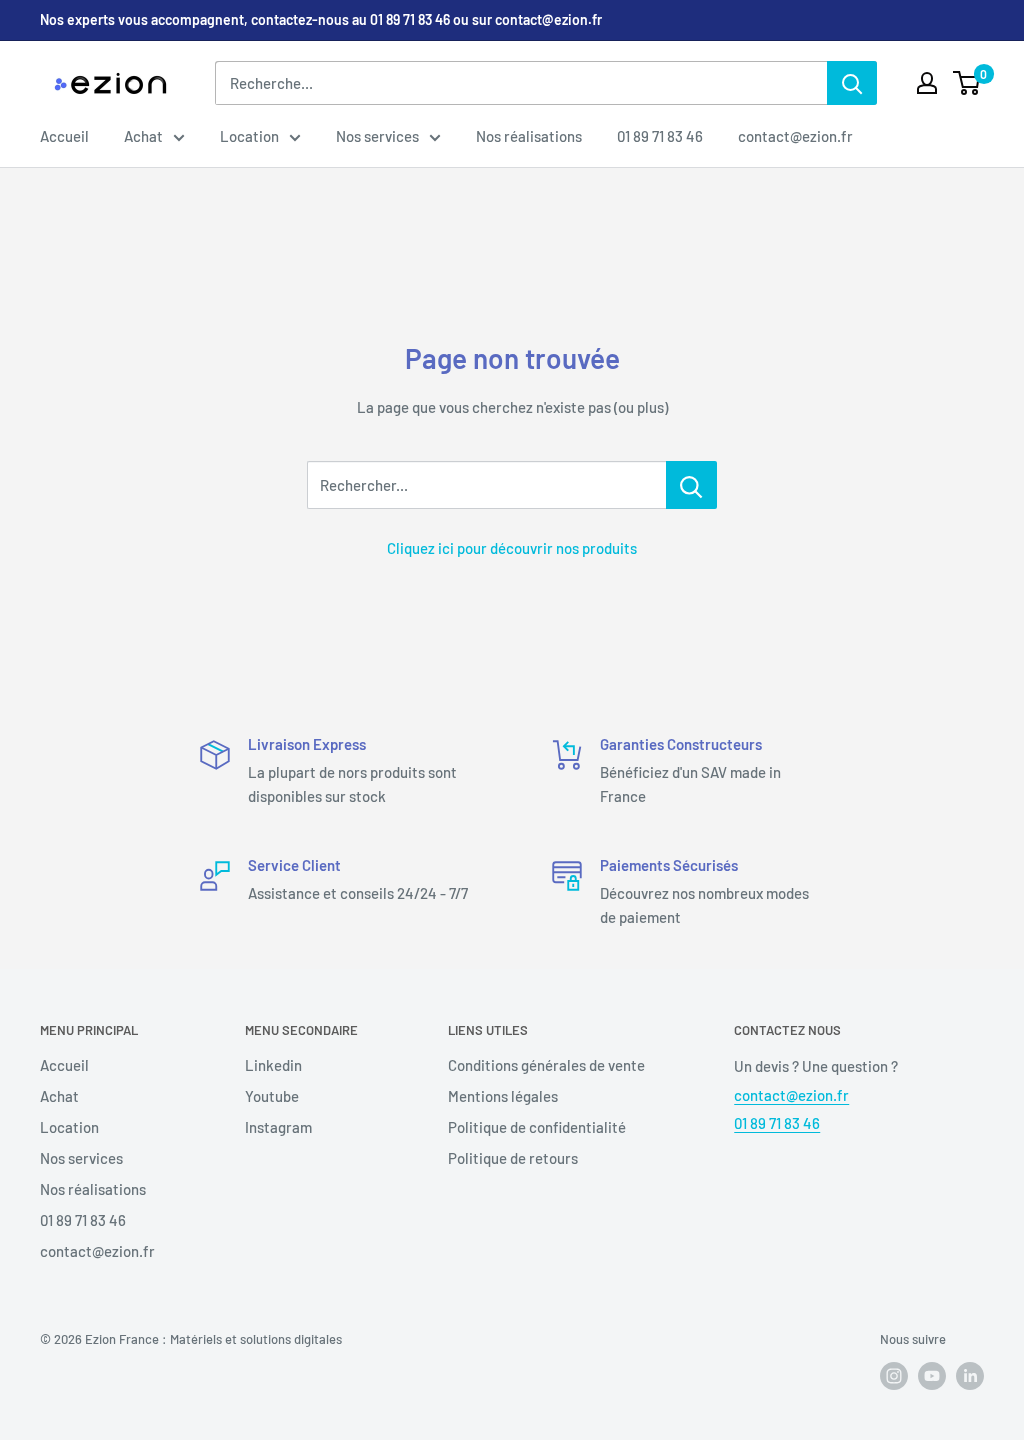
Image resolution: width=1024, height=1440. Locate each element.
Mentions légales (503, 1096)
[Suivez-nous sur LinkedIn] (970, 1376)
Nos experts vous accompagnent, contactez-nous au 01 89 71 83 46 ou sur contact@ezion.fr (321, 19)
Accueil (64, 136)
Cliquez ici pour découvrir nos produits (512, 548)
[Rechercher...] (691, 485)
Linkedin (273, 1065)
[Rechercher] (852, 83)
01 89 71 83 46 (660, 136)
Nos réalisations (529, 136)
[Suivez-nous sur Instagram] (894, 1376)
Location (249, 136)
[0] (967, 83)
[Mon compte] (927, 83)
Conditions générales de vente (546, 1065)
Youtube (272, 1096)
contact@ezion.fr (795, 136)
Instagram (278, 1127)
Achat (143, 136)
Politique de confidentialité (537, 1127)
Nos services (377, 136)
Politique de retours (513, 1158)
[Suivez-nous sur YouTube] (932, 1376)
